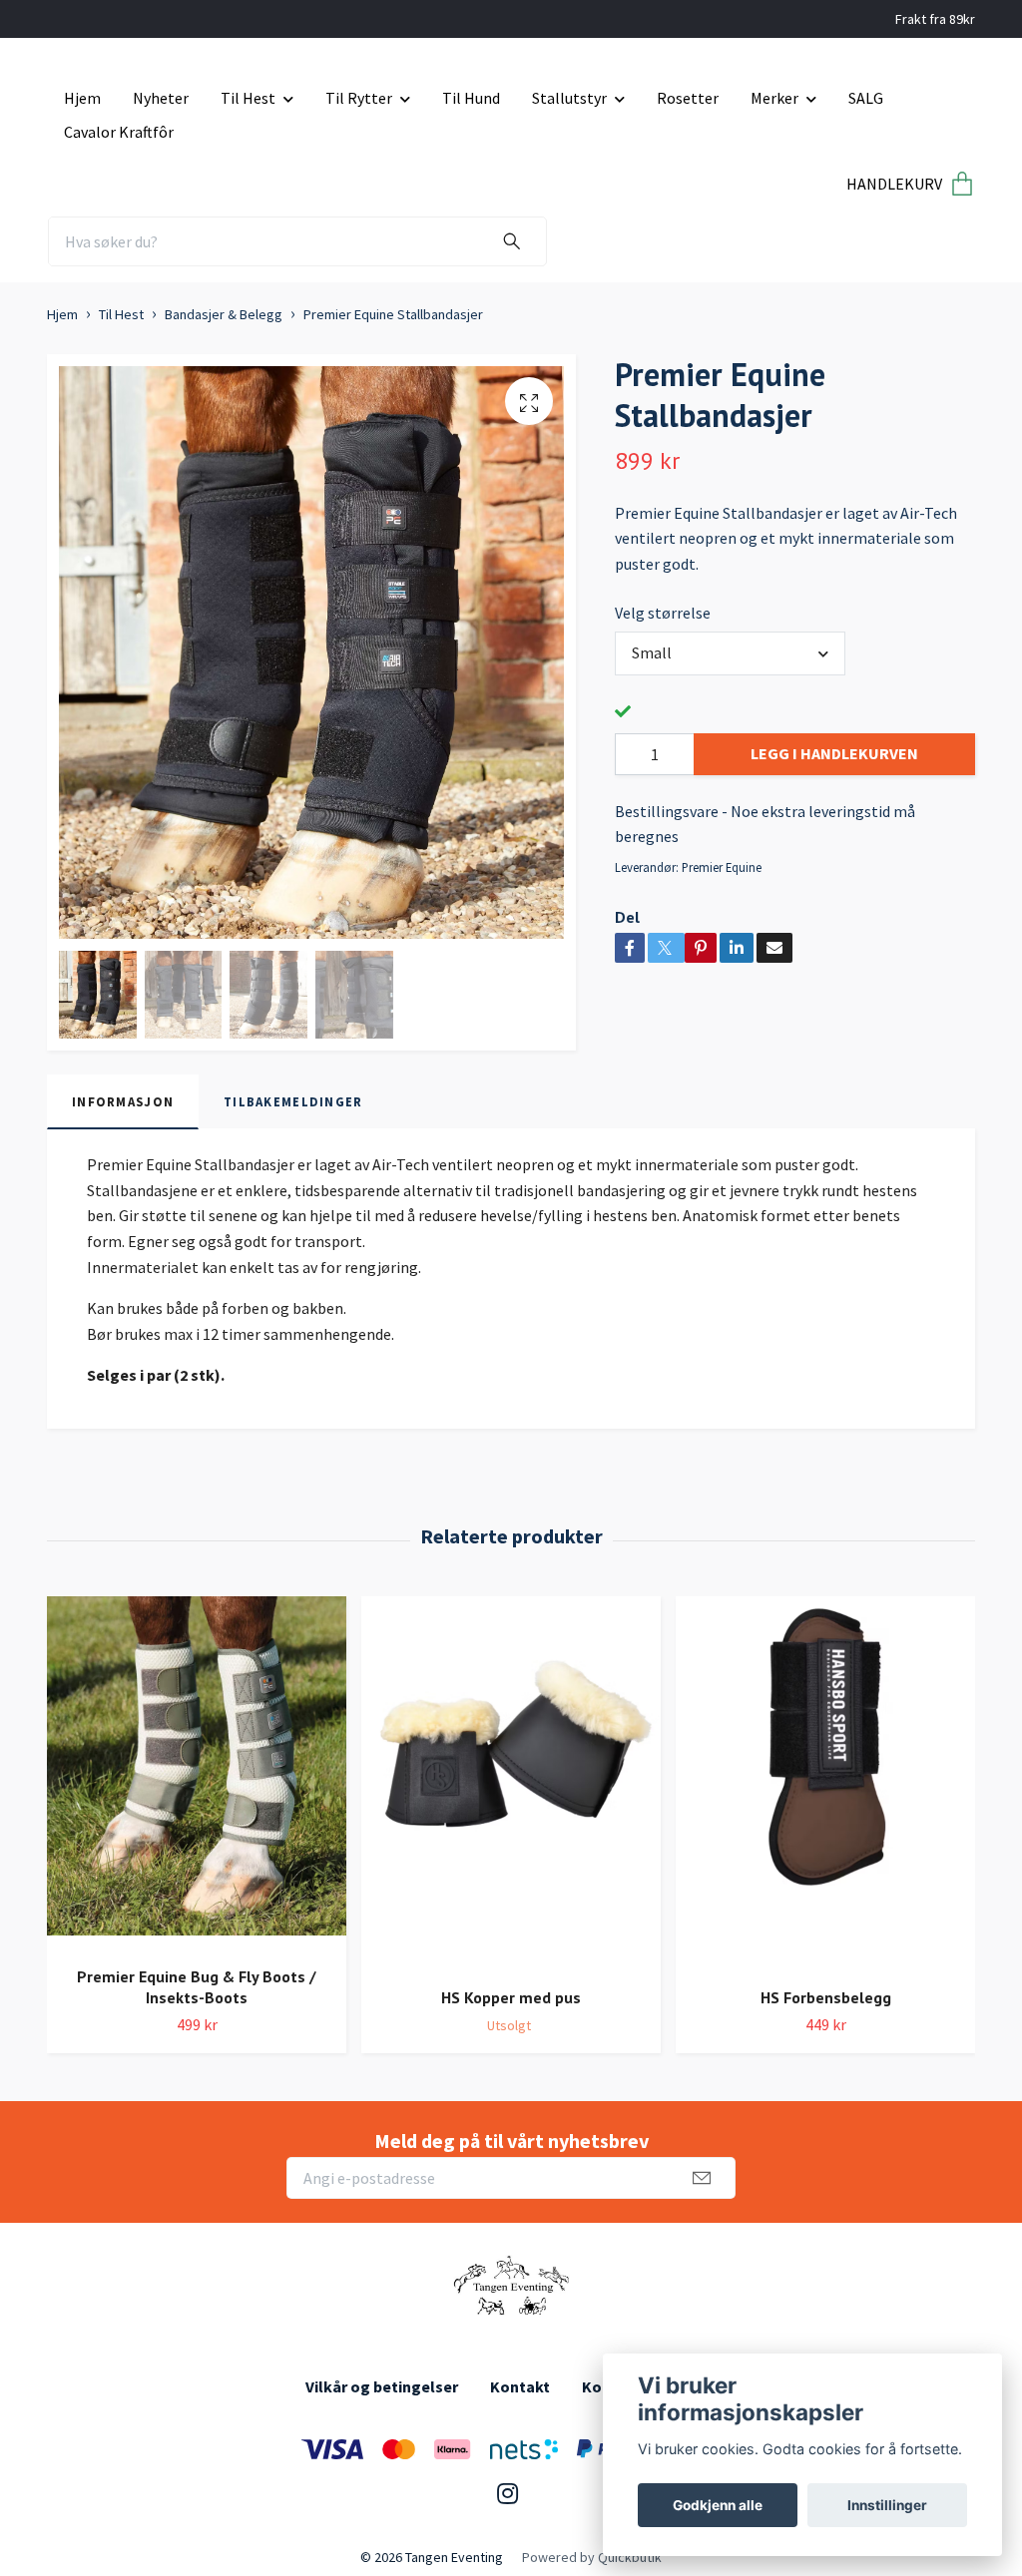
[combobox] (730, 653)
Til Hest (248, 98)
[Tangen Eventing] (511, 2287)
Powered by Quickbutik (592, 2557)
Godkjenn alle (718, 2505)
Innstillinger (887, 2505)
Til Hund (471, 98)
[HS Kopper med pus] (511, 1784)
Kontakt (520, 2386)
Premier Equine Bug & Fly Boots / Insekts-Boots (197, 1987)
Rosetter (688, 98)
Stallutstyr (569, 98)
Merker (774, 98)
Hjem (82, 98)
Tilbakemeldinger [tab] (293, 1101)
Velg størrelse (663, 613)
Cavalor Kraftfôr (119, 132)
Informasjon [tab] (123, 1101)
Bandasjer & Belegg (224, 314)
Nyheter (161, 98)
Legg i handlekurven (834, 753)
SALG (866, 98)
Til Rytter (359, 98)
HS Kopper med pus (511, 1997)
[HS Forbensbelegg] (825, 1784)
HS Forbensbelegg (826, 1997)
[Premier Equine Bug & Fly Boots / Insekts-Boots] (197, 1773)
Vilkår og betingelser (382, 2386)
